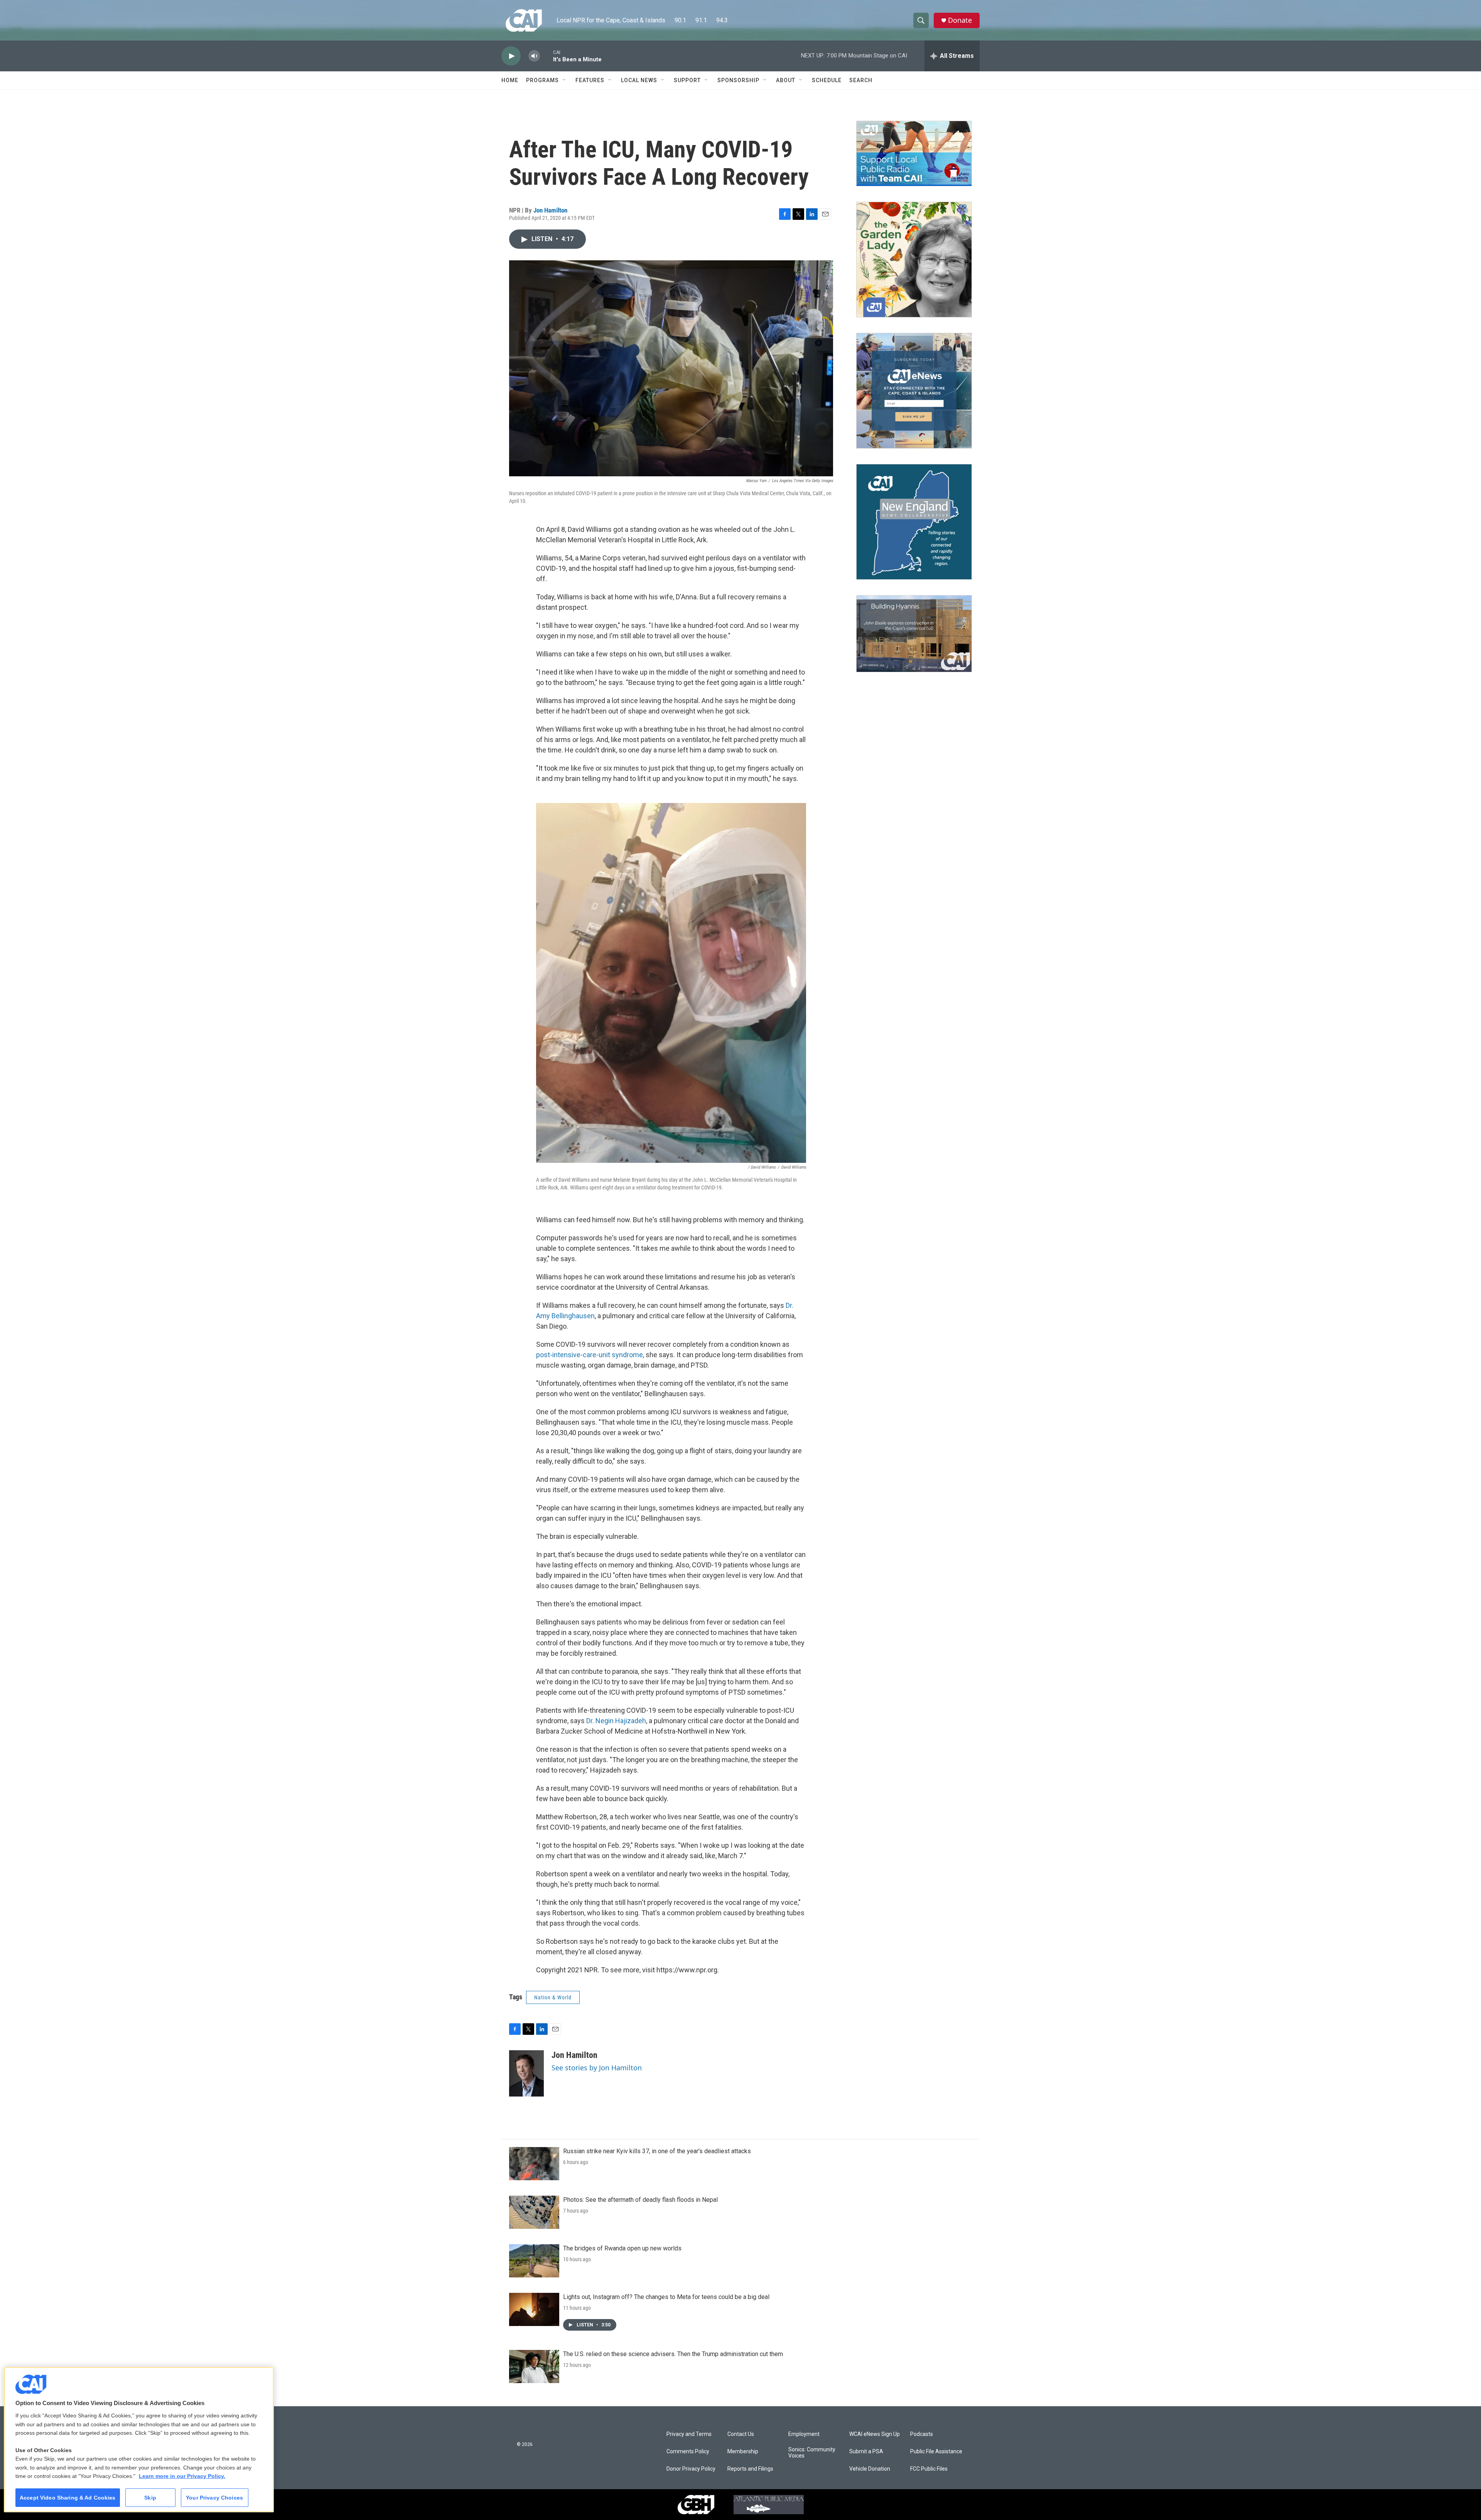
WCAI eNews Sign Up (875, 2434)
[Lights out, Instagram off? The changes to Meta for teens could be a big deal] (534, 2309)
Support (687, 80)
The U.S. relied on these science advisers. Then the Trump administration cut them (673, 2354)
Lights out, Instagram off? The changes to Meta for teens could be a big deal (666, 2297)
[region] (139, 2440)
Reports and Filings (750, 2469)
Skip (150, 2498)
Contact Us (741, 2434)
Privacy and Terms (689, 2434)
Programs (542, 80)
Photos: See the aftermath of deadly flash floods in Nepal (640, 2200)
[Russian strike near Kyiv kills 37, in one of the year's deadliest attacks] (534, 2164)
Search (861, 80)
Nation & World (553, 1997)
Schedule (827, 80)
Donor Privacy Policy (691, 2469)
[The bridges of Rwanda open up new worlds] (534, 2261)
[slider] (547, 56)
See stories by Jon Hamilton (597, 2068)
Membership (743, 2452)
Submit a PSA (866, 2452)
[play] (511, 56)
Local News (639, 80)
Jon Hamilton (550, 210)
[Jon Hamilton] (526, 2073)
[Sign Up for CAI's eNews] (914, 391)
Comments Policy (688, 2452)
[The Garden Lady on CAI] (914, 260)
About (786, 80)
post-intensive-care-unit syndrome (590, 1355)
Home (510, 80)
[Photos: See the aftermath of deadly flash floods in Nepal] (534, 2212)
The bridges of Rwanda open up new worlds (622, 2248)
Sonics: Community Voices (812, 2453)
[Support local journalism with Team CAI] (914, 153)
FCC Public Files (929, 2469)
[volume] (534, 56)
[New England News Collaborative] (914, 522)
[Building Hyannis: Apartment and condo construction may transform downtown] (914, 634)
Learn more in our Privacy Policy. (182, 2476)
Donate (960, 20)
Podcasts (922, 2434)
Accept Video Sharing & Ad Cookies (68, 2498)
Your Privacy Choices (214, 2498)
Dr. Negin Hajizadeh (616, 1721)
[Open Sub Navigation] (565, 80)
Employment (804, 2434)
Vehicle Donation (870, 2469)
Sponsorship (738, 80)
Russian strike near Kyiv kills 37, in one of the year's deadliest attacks (657, 2151)
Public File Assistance (936, 2452)
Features (590, 80)
